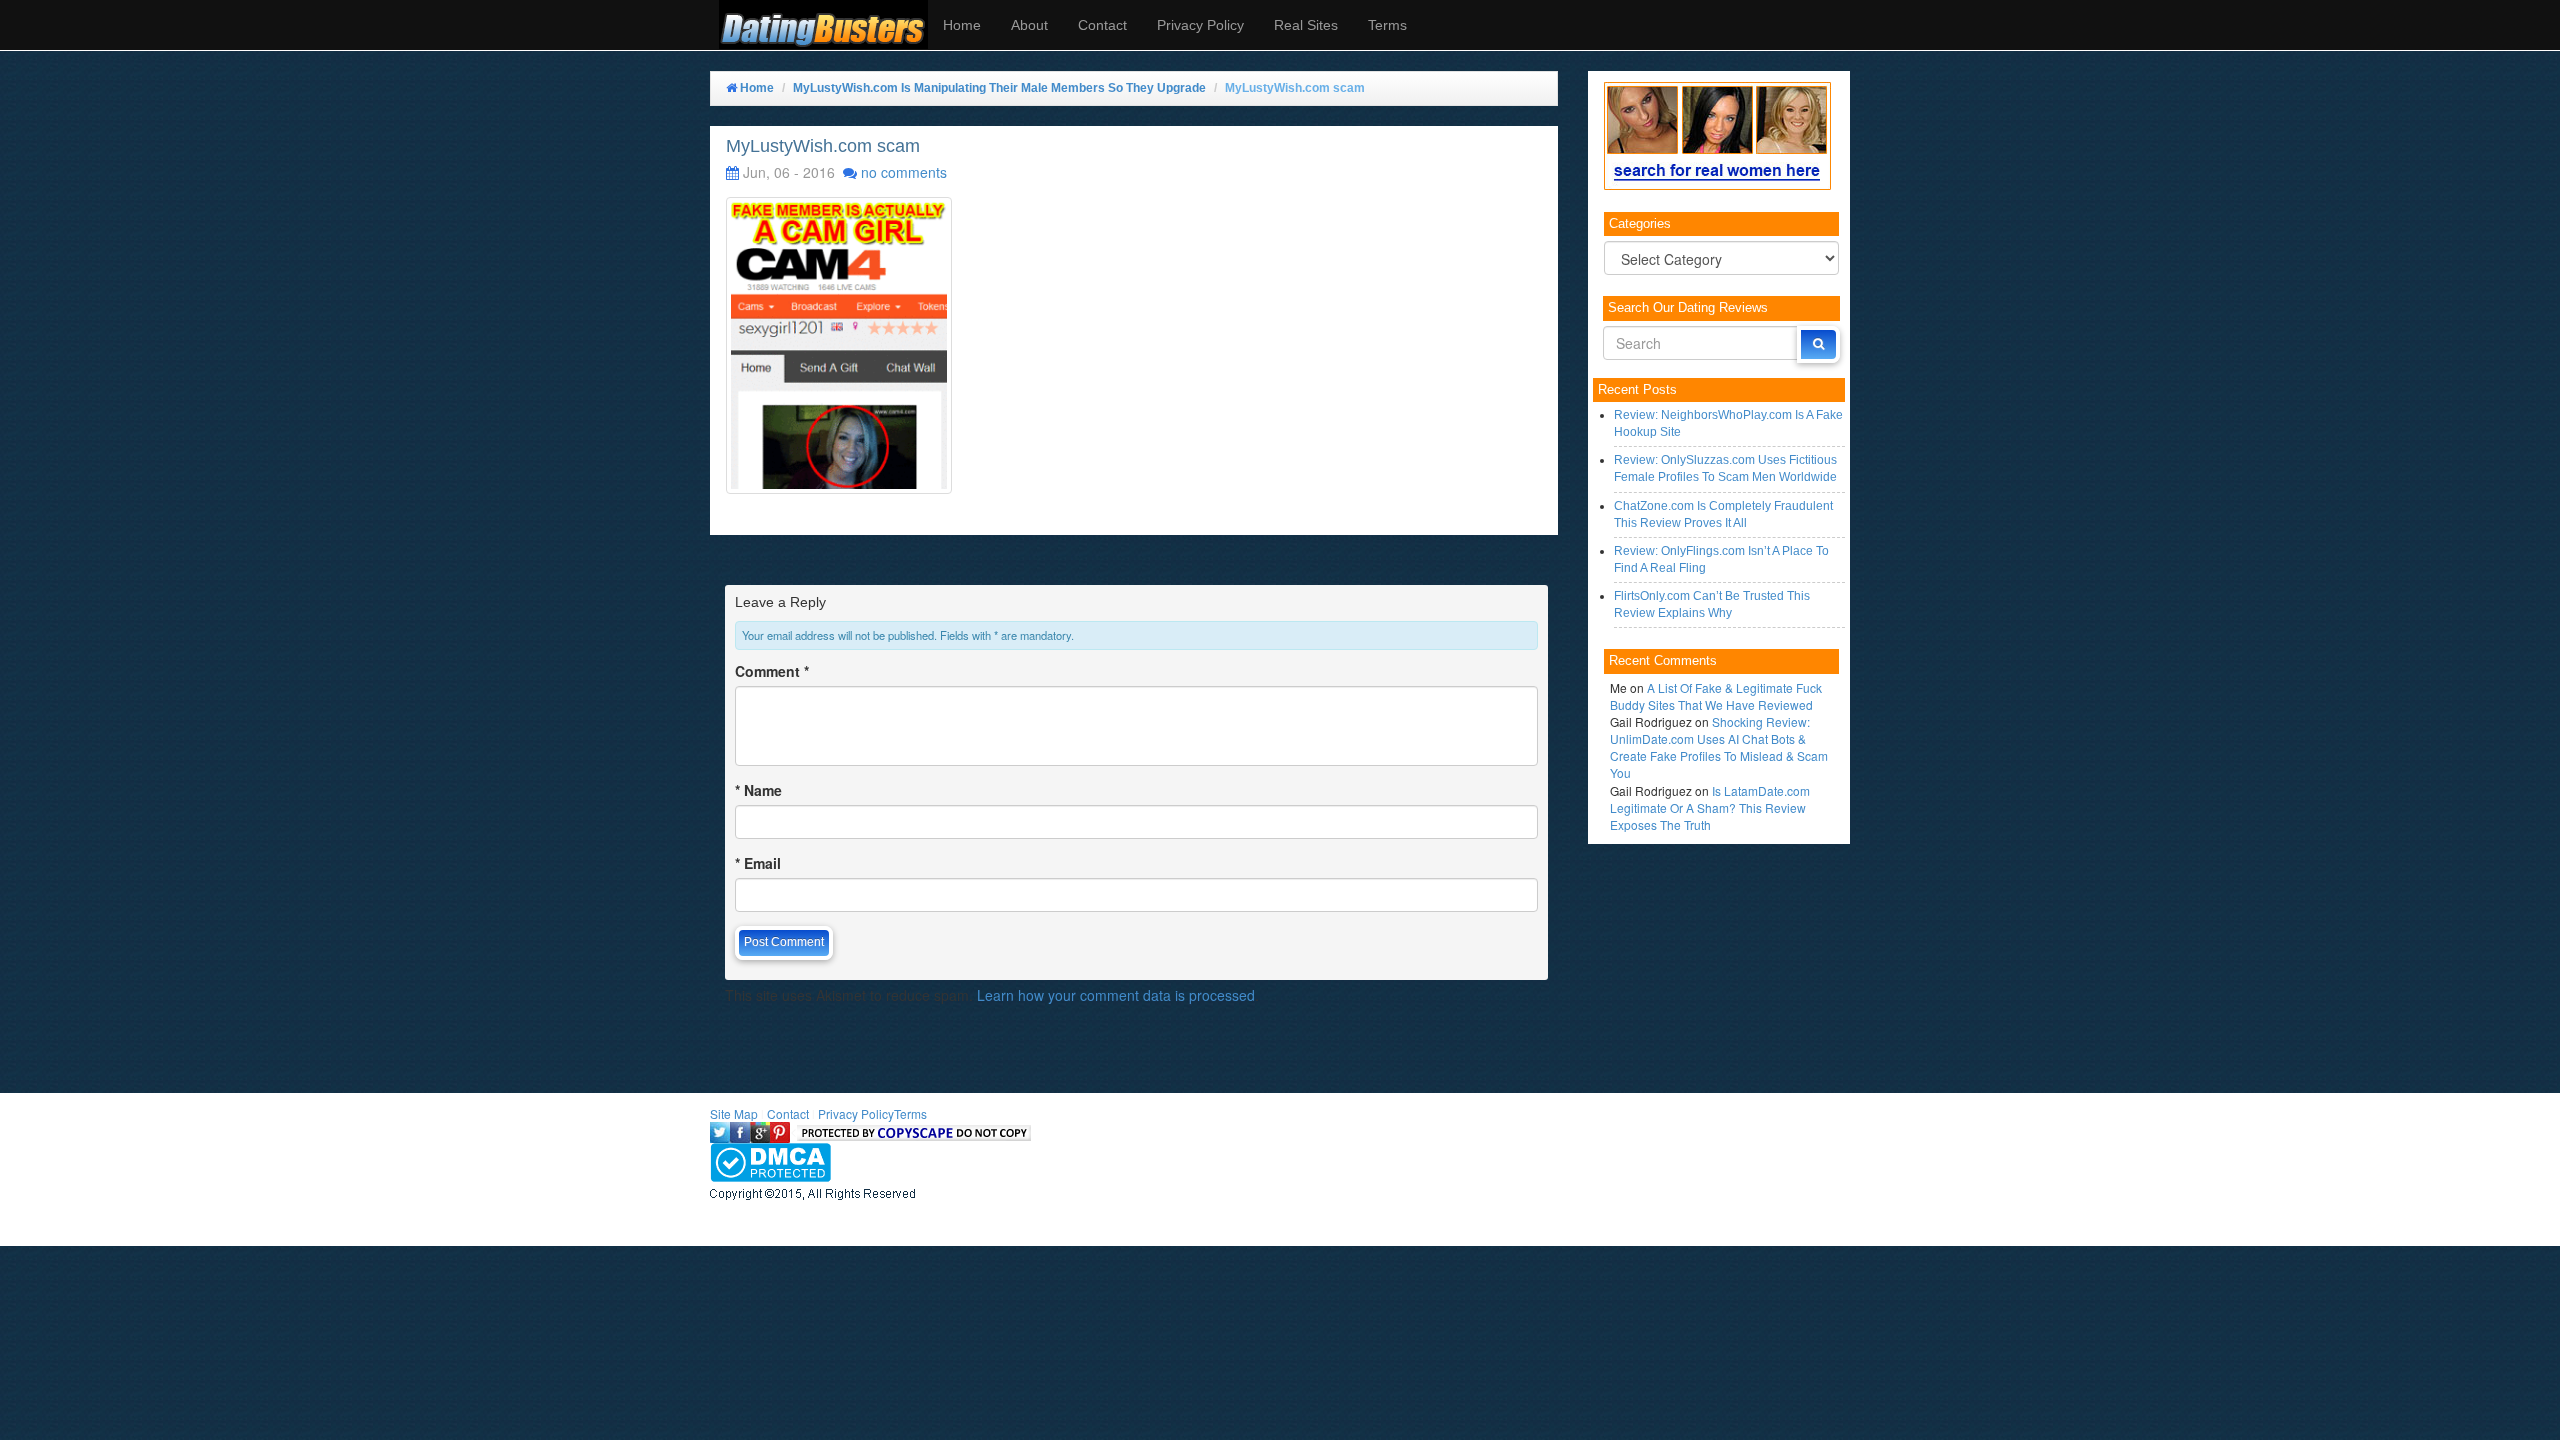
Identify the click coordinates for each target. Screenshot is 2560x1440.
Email (758, 863)
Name (758, 790)
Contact (1102, 25)
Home (962, 25)
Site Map (734, 1113)
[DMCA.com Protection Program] (770, 1160)
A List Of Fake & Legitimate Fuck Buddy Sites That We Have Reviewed (1716, 696)
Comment (772, 671)
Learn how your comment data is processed (1116, 995)
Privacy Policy (1200, 25)
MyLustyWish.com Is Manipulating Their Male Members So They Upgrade (999, 88)
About (1029, 25)
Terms (1387, 25)
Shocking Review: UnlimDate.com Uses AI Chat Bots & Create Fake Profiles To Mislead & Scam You (1719, 747)
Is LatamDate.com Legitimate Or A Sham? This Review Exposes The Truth (1710, 807)
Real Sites (1306, 25)
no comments (904, 172)
